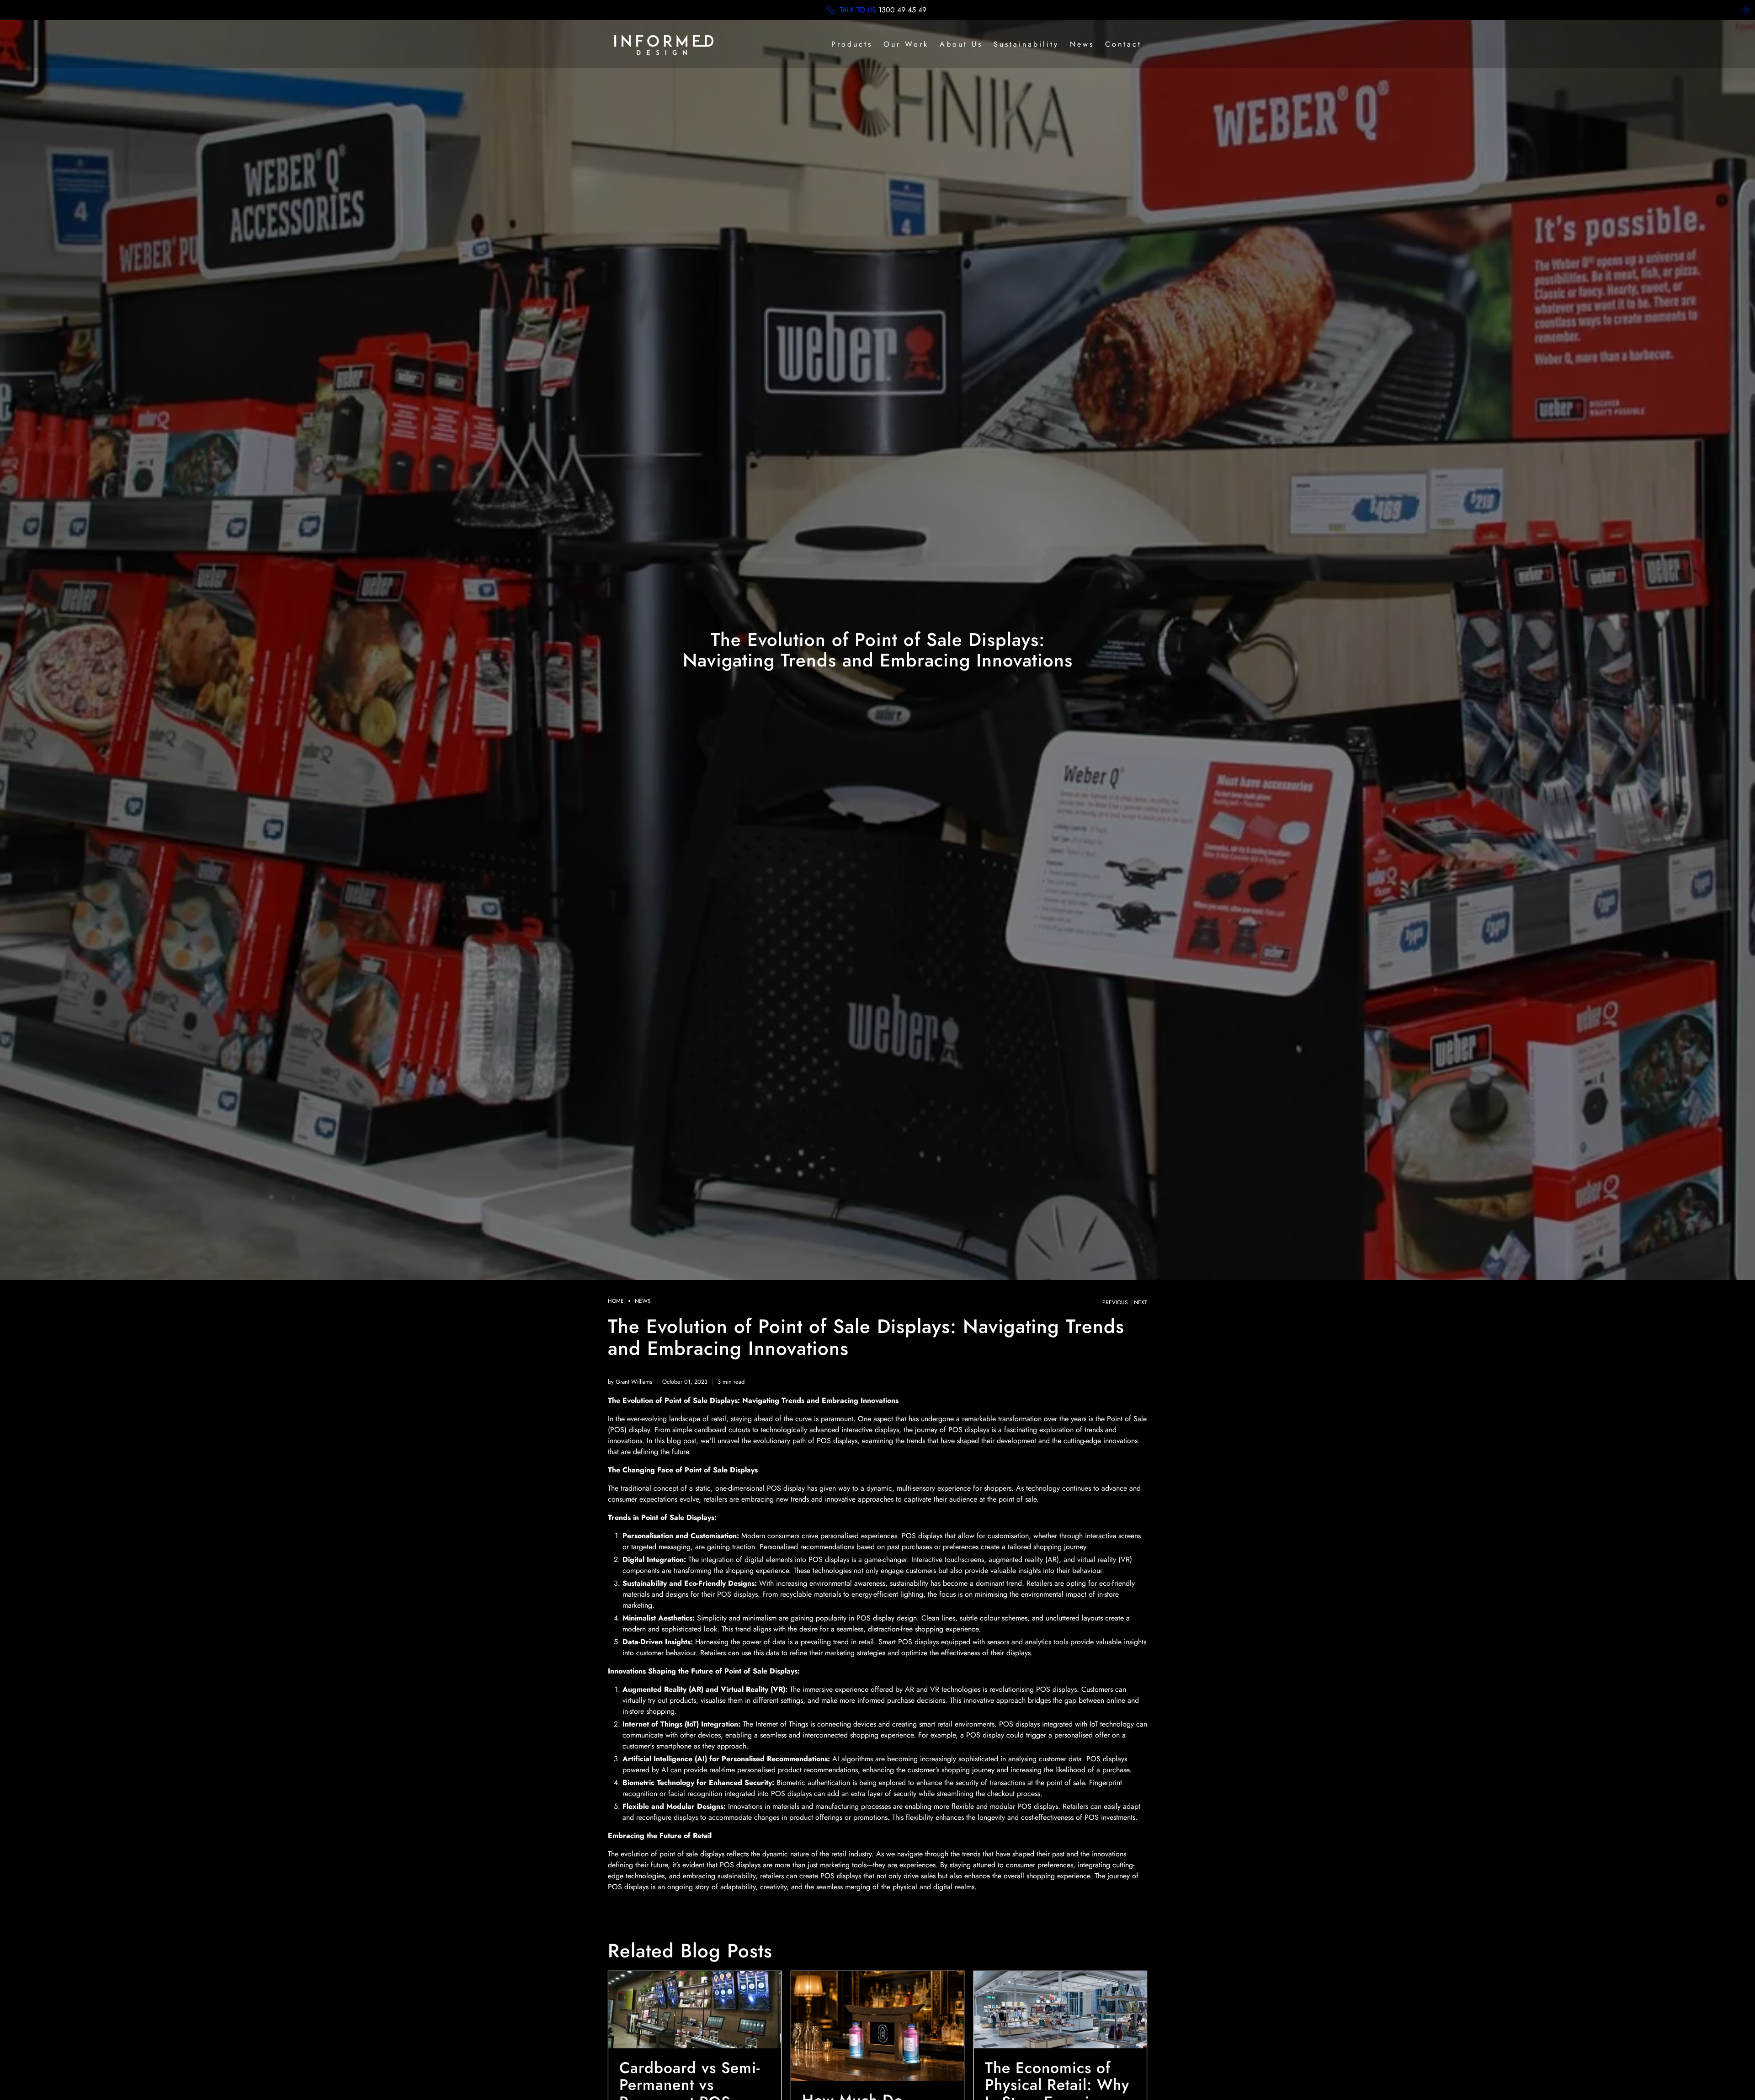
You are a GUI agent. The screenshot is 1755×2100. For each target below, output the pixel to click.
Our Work (906, 44)
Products (852, 44)
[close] (1746, 10)
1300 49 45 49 (902, 10)
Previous (1115, 1302)
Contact (1123, 44)
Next (1141, 1302)
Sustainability (1026, 44)
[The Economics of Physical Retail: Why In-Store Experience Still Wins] (1060, 2009)
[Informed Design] (664, 44)
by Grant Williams (630, 1382)
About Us (961, 44)
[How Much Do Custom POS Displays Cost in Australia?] (877, 2026)
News (1082, 44)
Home (616, 1301)
